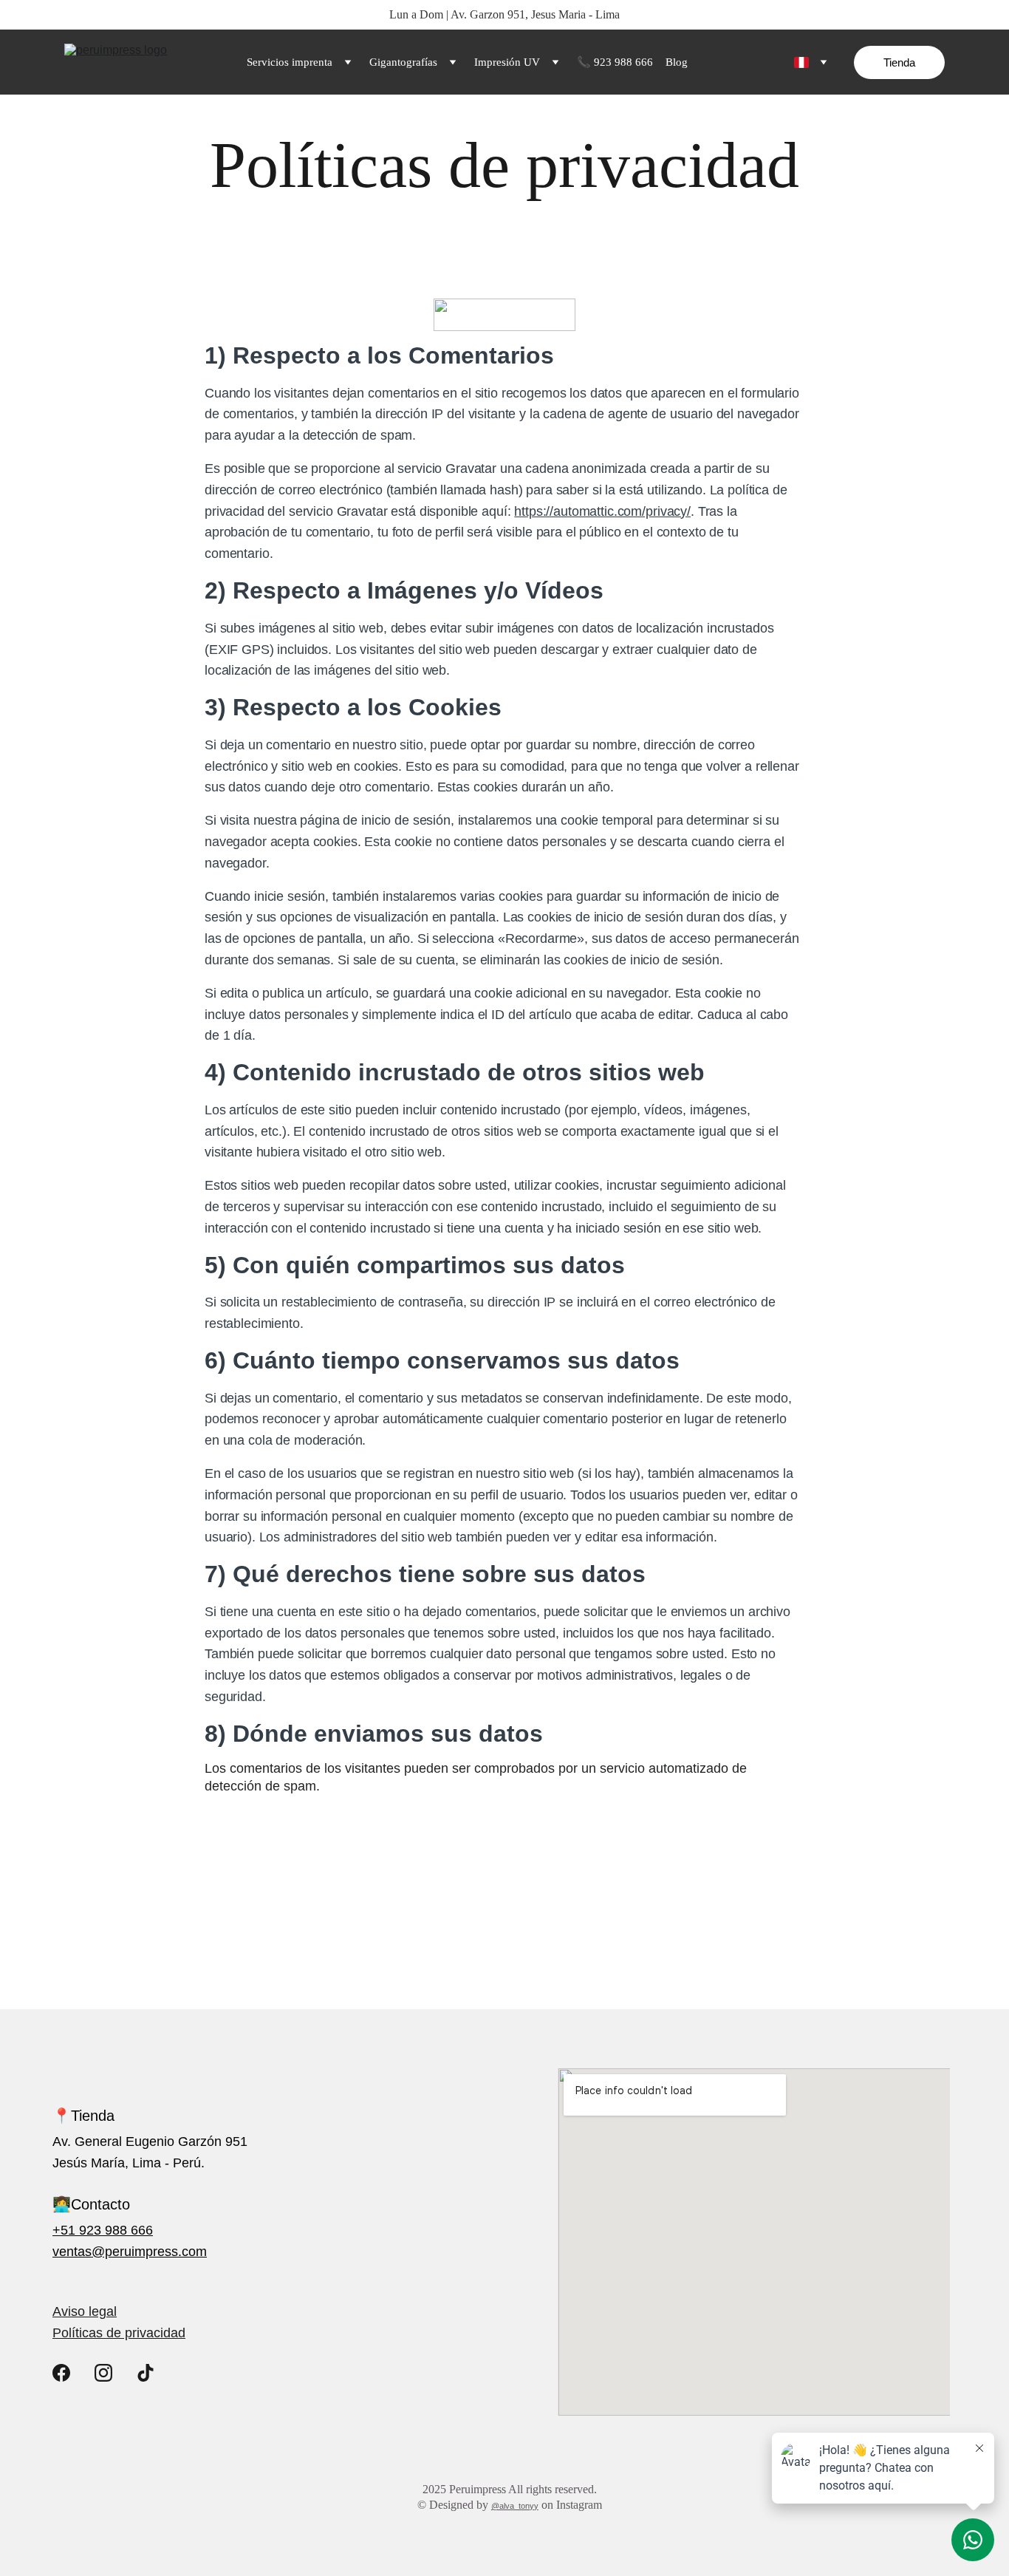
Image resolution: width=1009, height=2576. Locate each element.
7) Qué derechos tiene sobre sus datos (425, 1574)
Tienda (899, 62)
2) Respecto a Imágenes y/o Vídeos (404, 590)
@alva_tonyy (515, 2506)
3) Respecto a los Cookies (353, 707)
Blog (677, 62)
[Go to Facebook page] (61, 2373)
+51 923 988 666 (103, 2230)
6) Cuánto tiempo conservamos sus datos (442, 1360)
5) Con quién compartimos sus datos (415, 1265)
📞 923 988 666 (615, 62)
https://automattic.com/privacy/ (602, 511)
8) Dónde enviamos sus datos (374, 1734)
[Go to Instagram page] (103, 2373)
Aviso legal (85, 2311)
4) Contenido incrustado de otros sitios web (455, 1072)
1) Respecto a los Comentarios (379, 355)
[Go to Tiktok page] (146, 2373)
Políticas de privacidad (119, 2333)
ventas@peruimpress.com (130, 2252)
